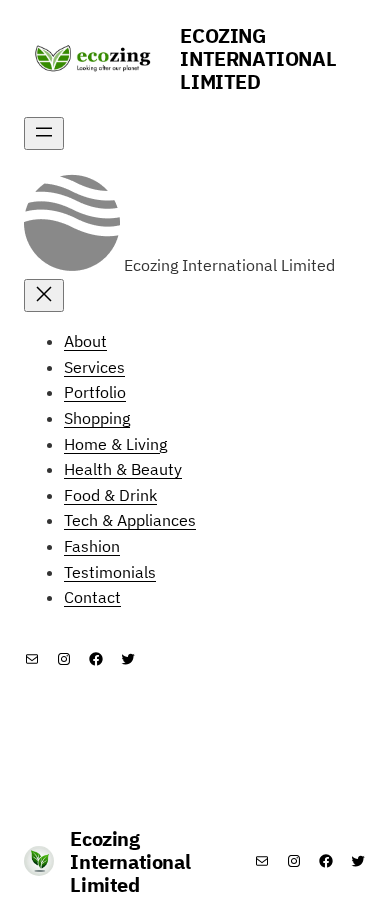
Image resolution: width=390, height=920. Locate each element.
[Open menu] (44, 133)
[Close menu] (44, 295)
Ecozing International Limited (258, 58)
